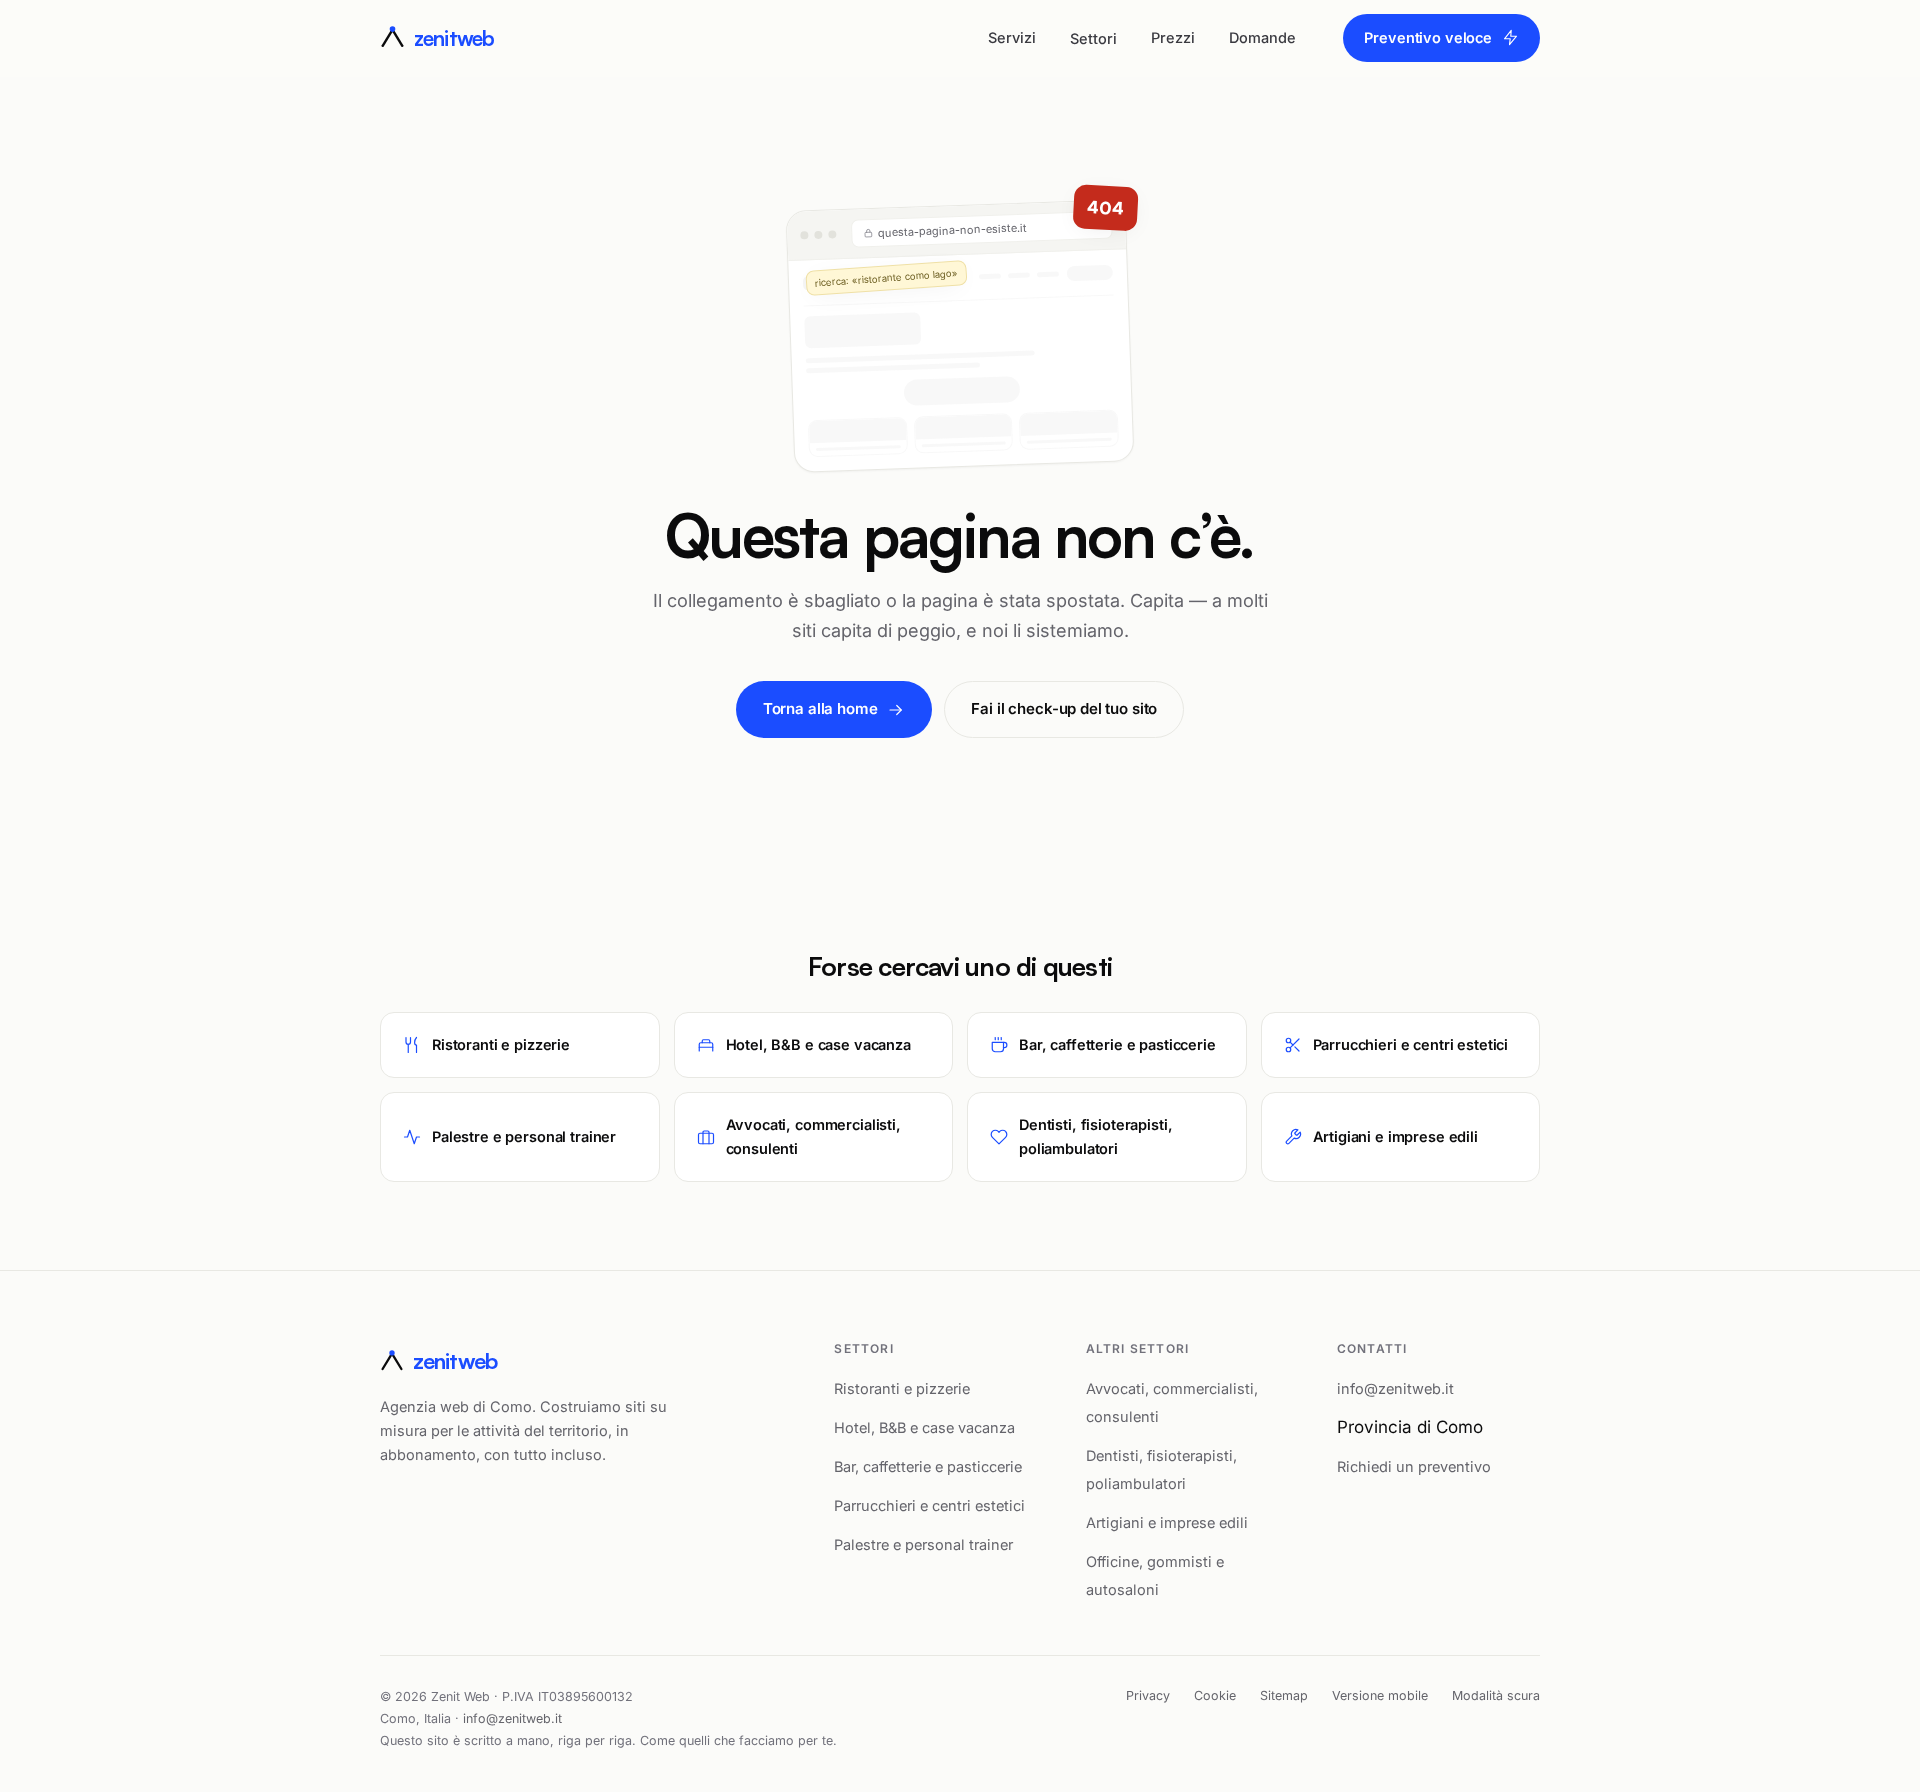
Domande (1262, 37)
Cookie (1215, 1695)
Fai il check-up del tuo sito (1064, 708)
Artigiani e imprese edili (1167, 1522)
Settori (1093, 38)
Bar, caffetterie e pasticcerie (928, 1466)
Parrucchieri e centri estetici (929, 1505)
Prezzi (1173, 37)
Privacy (1148, 1695)
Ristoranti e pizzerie (902, 1388)
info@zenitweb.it (1395, 1388)
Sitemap (1284, 1695)
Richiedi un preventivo (1414, 1466)
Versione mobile (1380, 1695)
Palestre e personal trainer (923, 1544)
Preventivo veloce (1428, 37)
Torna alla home (820, 708)
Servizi (1012, 37)
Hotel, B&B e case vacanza (924, 1427)
